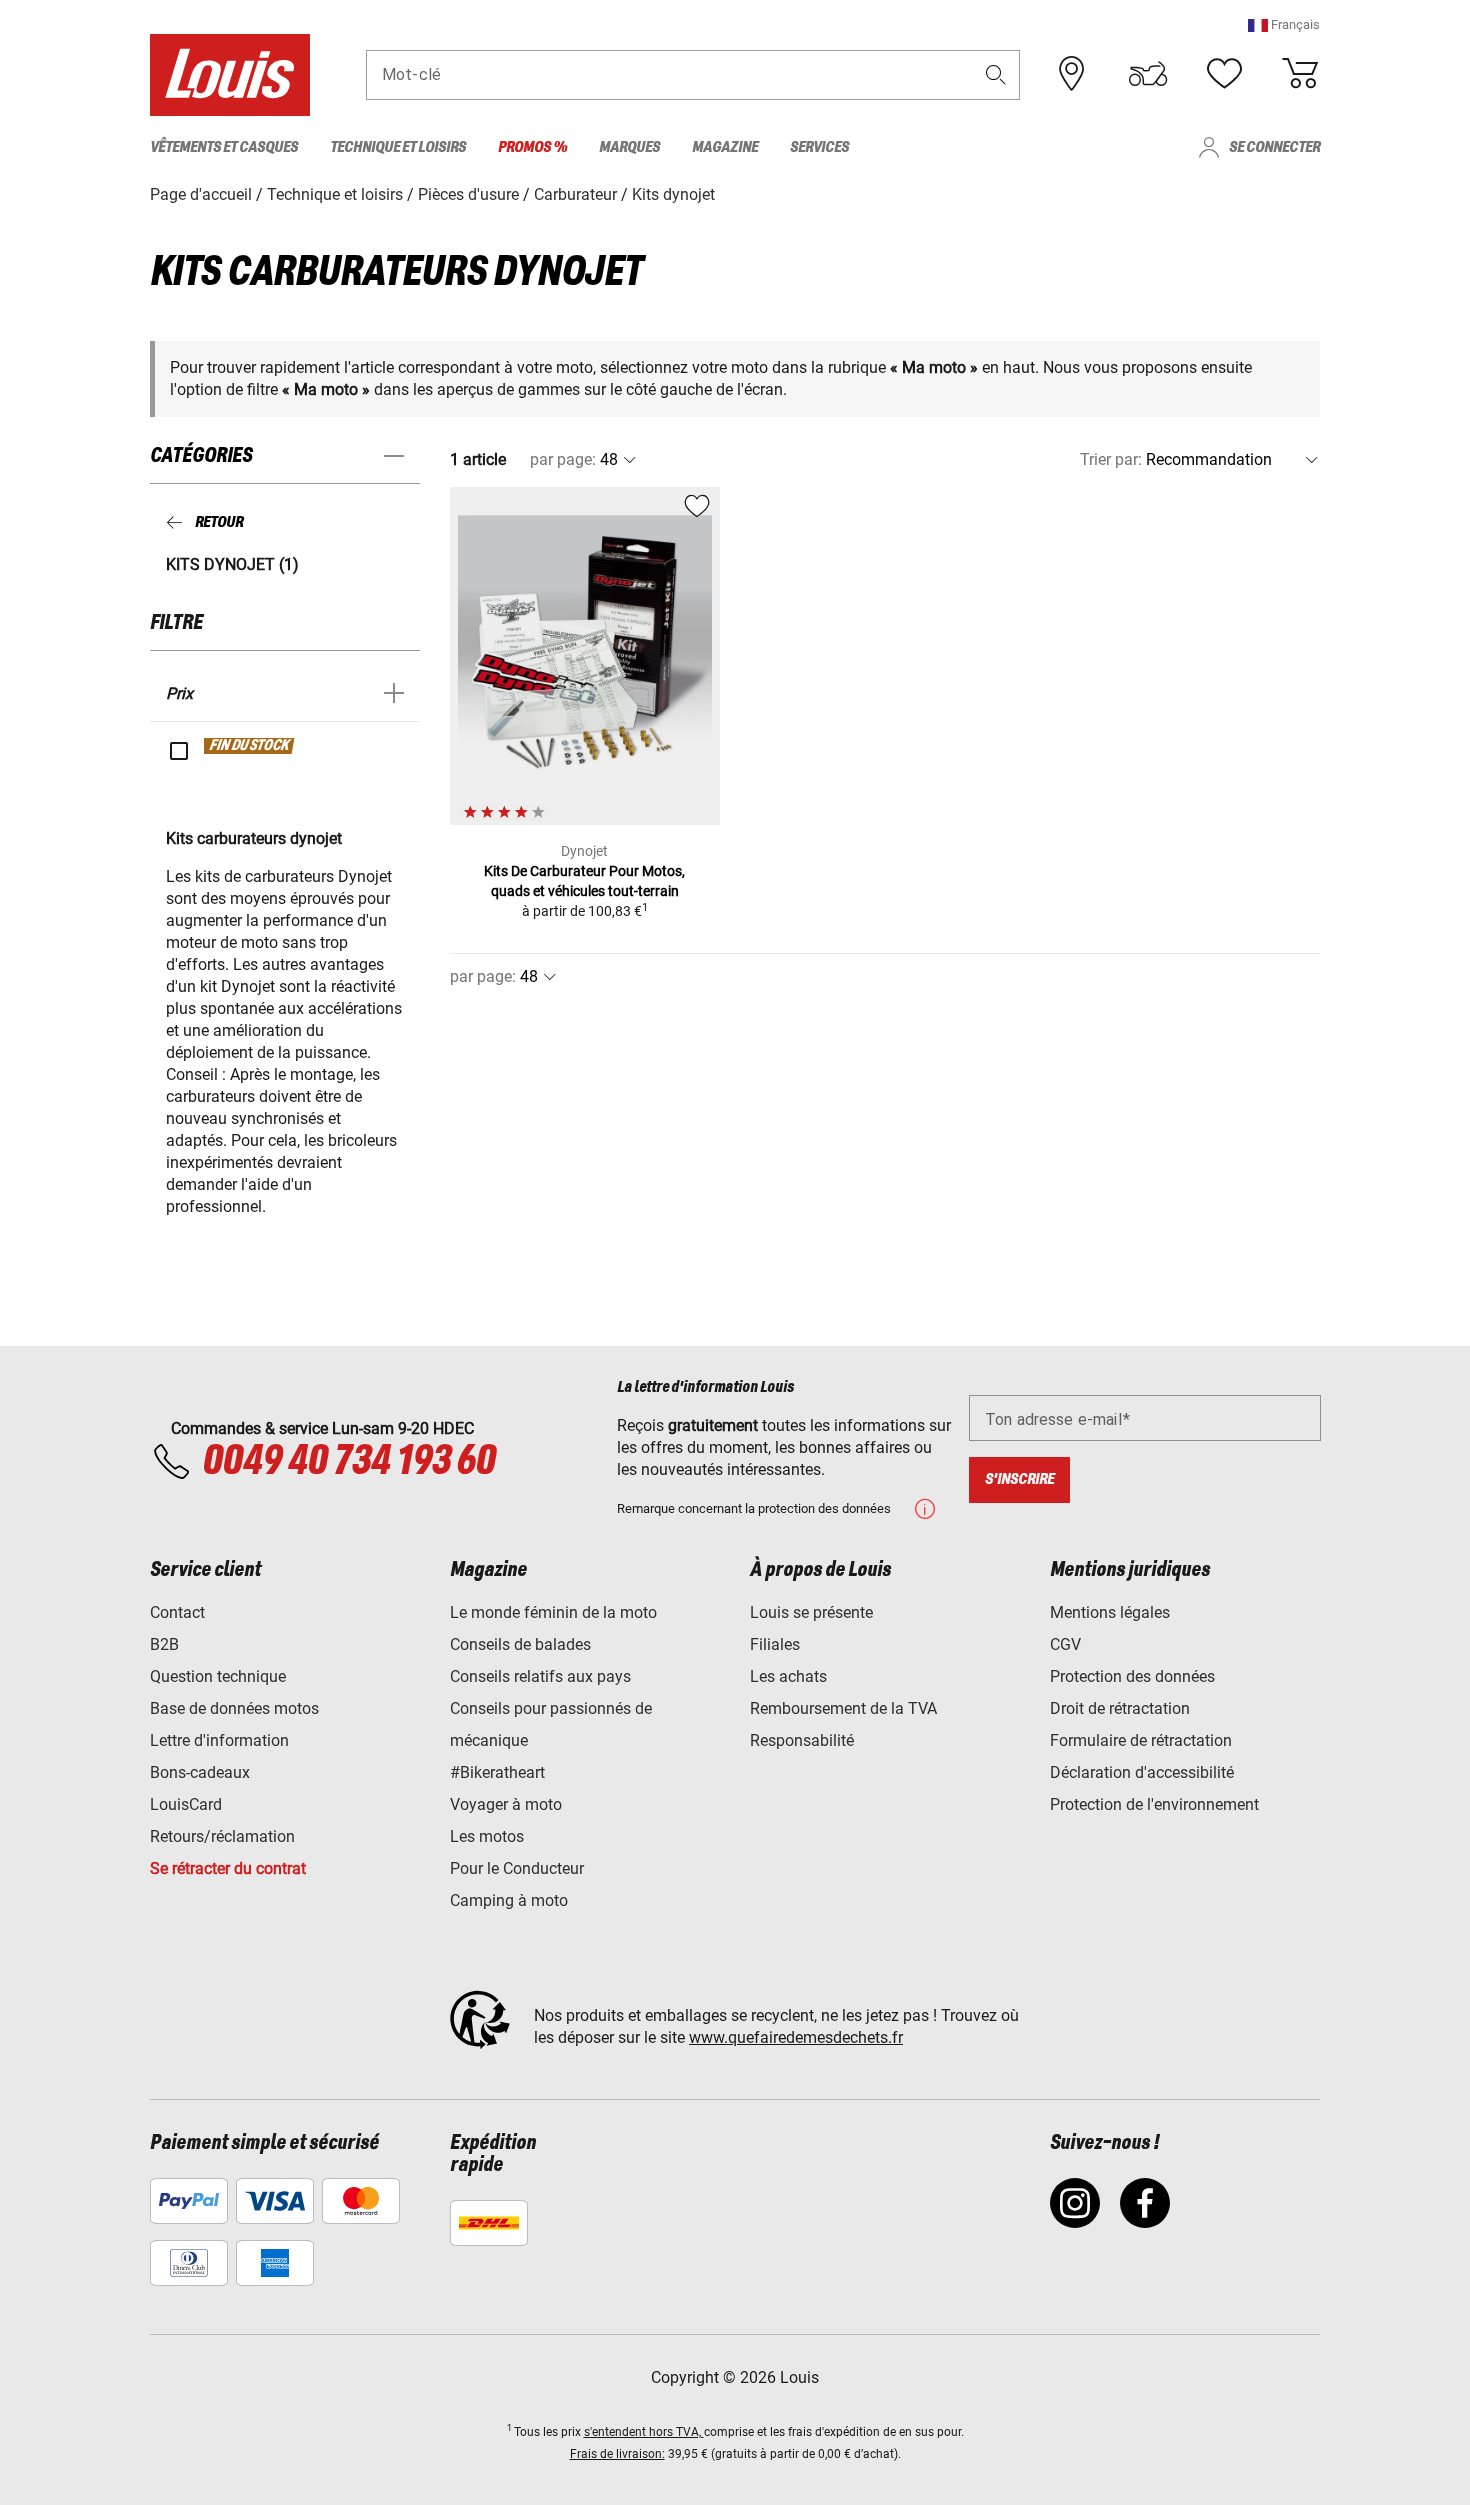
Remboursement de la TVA (843, 1708)
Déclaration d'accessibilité (1142, 1772)
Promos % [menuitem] (532, 147)
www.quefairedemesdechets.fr (796, 2037)
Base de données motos (234, 1708)
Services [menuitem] (819, 147)
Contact (177, 1612)
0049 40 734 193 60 (348, 1462)
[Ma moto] (1148, 74)
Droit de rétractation (1120, 1708)
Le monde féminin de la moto (553, 1612)
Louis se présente (811, 1612)
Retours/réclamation (222, 1836)
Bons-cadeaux (200, 1772)
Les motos (487, 1836)
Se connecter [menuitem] (1274, 147)
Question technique (218, 1676)
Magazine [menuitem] (725, 147)
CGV (1065, 1644)
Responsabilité (802, 1740)
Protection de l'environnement (1154, 1804)
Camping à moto (509, 1900)
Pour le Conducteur (517, 1868)
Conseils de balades (520, 1644)
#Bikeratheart (497, 1772)
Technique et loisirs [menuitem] (398, 147)
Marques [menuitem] (629, 147)
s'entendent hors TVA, (644, 2432)
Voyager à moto (506, 1804)
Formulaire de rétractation (1141, 1740)
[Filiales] (1072, 74)
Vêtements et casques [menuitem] (224, 147)
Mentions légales (1110, 1612)
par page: (563, 459)
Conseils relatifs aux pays (540, 1676)
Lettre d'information (219, 1740)
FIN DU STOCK (250, 746)
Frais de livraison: (617, 2454)
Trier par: (1111, 459)
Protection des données (1132, 1676)
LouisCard (186, 1804)
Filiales (775, 1644)
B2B (164, 1644)
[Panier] (1300, 74)
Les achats (788, 1676)
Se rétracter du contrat (228, 1868)
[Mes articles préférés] (1224, 74)
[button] (1284, 24)
